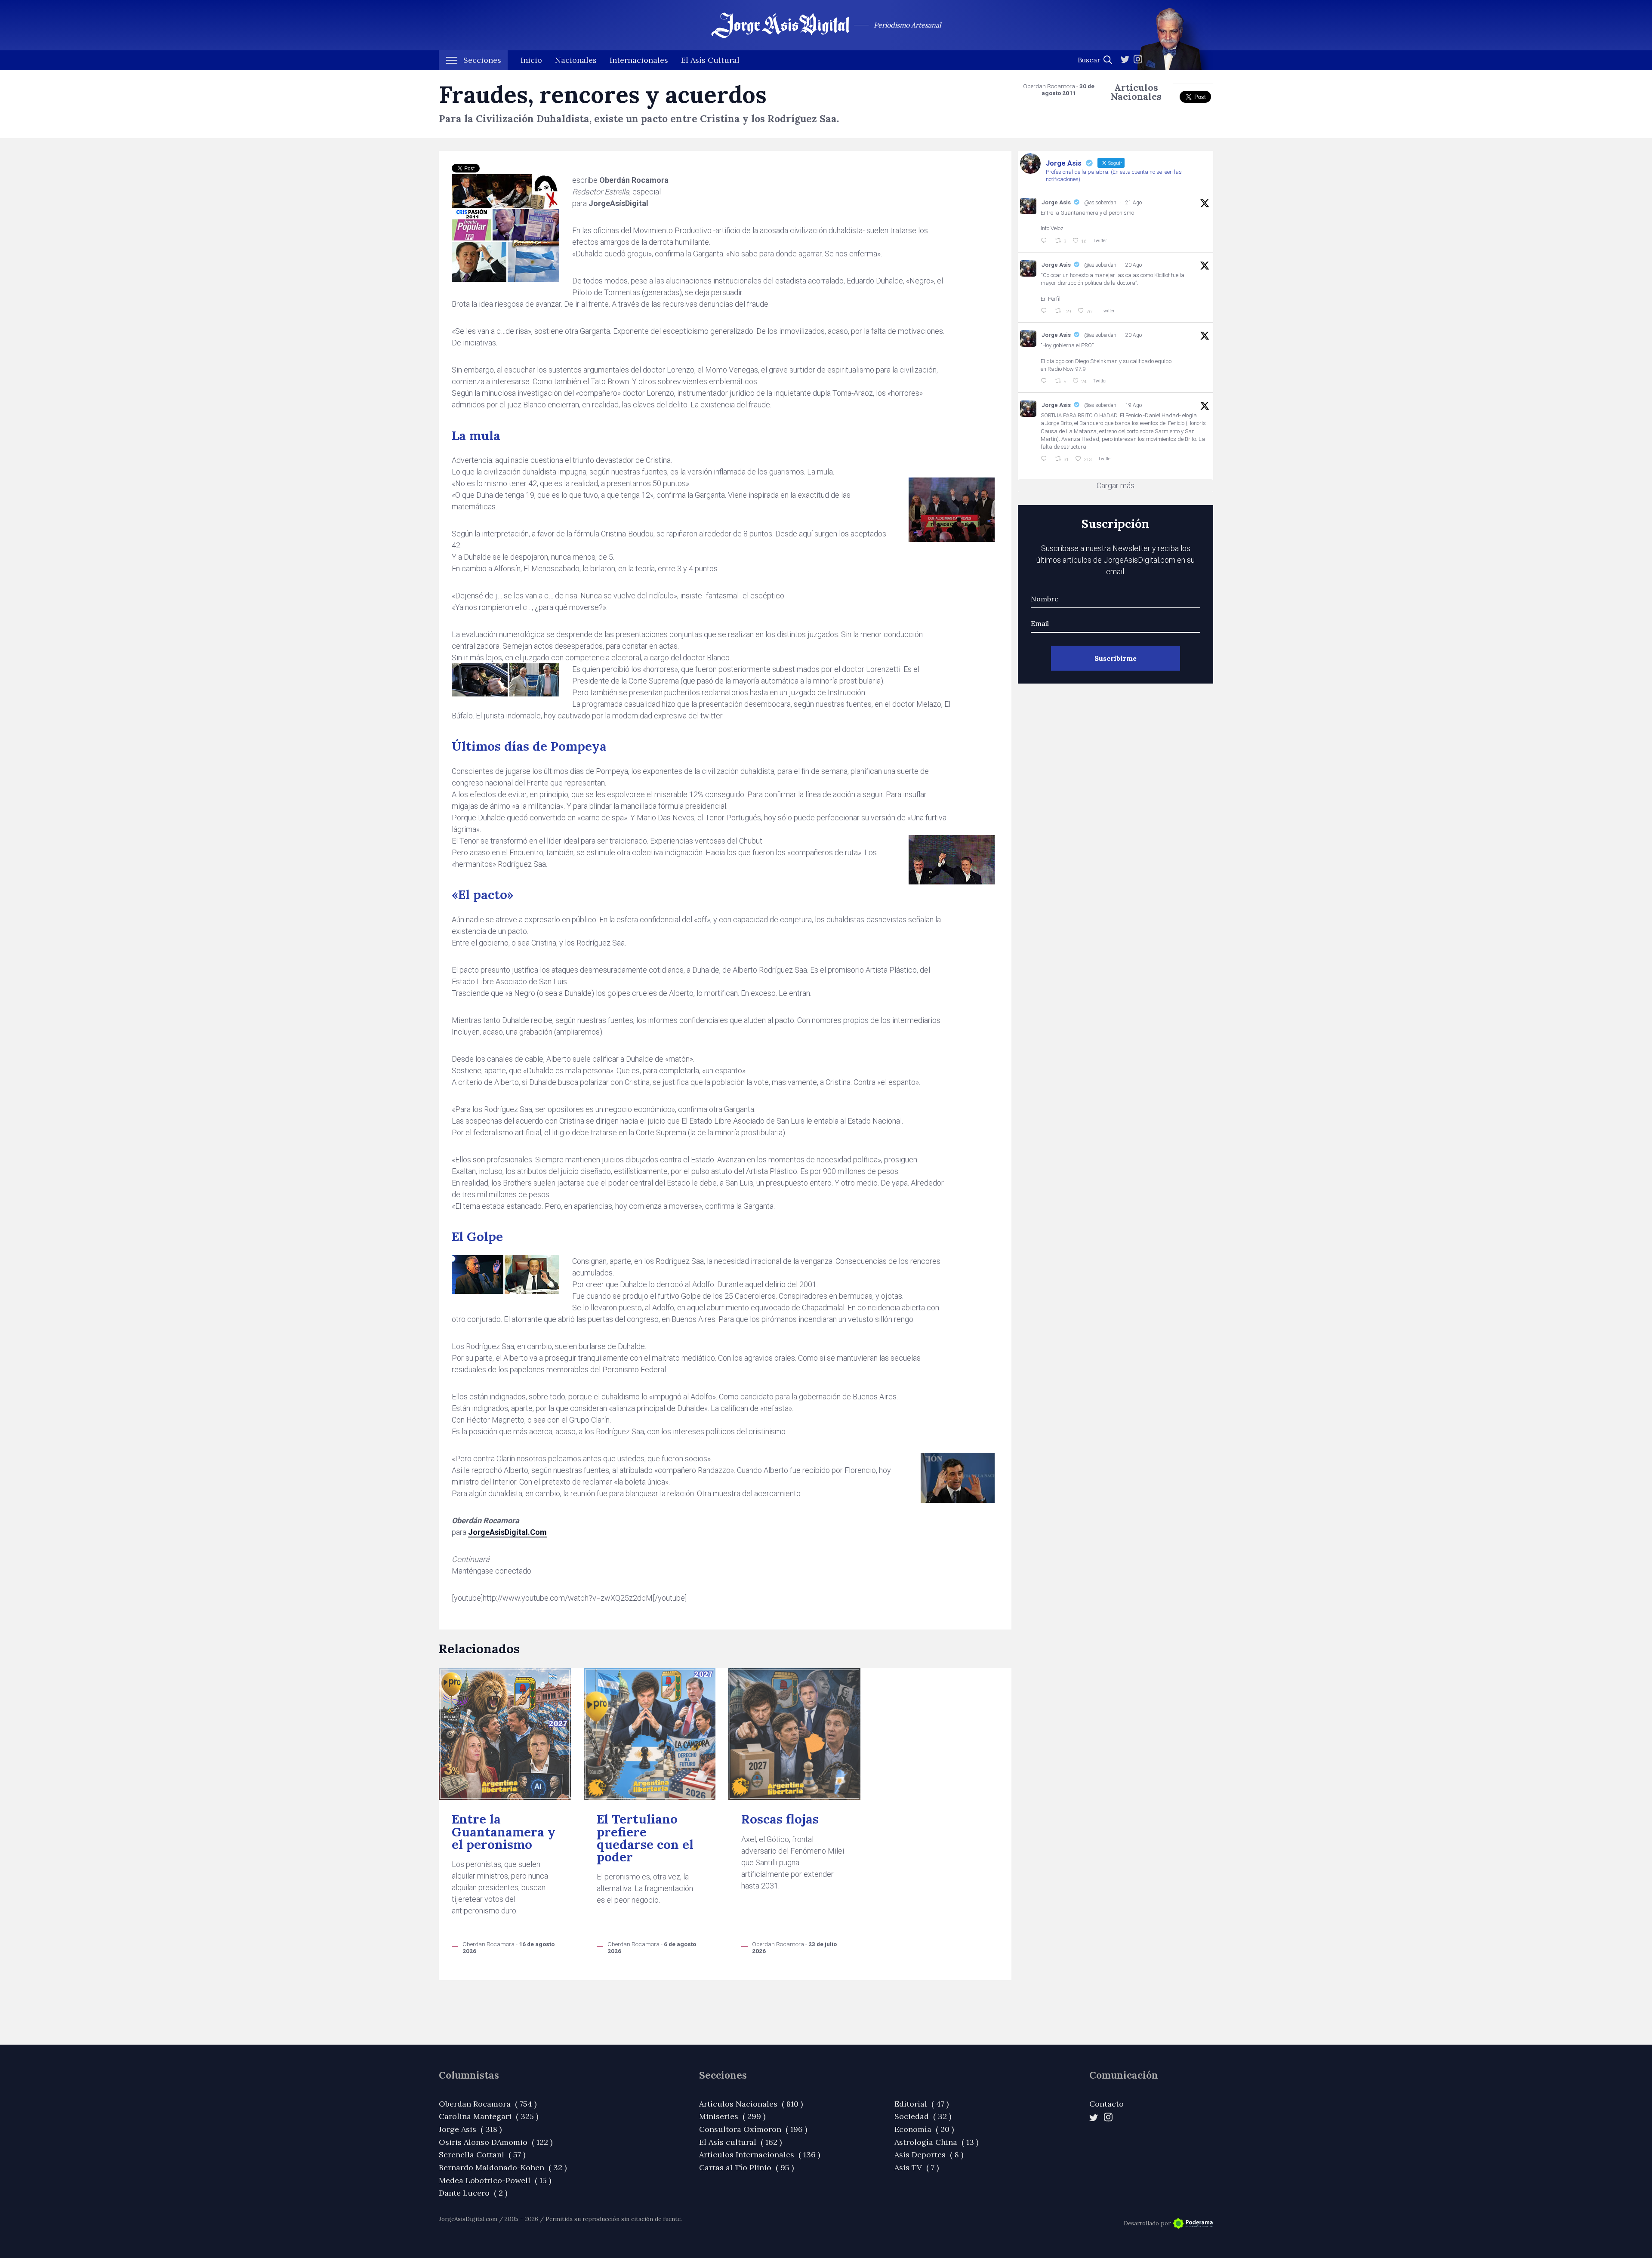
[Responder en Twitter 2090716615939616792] (1045, 241)
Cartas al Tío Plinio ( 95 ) (746, 2167)
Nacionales (576, 60)
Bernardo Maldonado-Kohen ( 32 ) (503, 2167)
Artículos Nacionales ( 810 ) (751, 2104)
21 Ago (1134, 203)
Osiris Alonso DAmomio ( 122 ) (496, 2142)
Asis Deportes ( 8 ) (929, 2155)
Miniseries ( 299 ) (732, 2116)
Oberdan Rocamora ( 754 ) (488, 2104)
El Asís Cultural (710, 60)
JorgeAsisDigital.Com (507, 1532)
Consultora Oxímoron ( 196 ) (753, 2129)
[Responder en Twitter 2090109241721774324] (1045, 459)
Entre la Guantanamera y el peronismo (504, 1832)
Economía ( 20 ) (924, 2129)
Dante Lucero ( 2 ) (473, 2193)
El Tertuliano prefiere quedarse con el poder (645, 1838)
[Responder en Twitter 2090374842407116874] (1045, 381)
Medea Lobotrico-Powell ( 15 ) (495, 2180)
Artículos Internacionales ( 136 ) (760, 2155)
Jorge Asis (1056, 202)
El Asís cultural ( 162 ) (740, 2142)
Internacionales (639, 60)
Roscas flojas (780, 1819)
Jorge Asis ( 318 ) (470, 2129)
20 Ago (1134, 265)
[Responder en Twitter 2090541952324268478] (1045, 311)
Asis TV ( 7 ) (917, 2167)
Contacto (1106, 2104)
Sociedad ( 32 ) (923, 2116)
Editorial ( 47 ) (922, 2104)
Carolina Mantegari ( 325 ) (489, 2116)
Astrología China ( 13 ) (936, 2142)
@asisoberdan (1100, 203)
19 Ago (1134, 405)
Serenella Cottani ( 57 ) (482, 2155)
